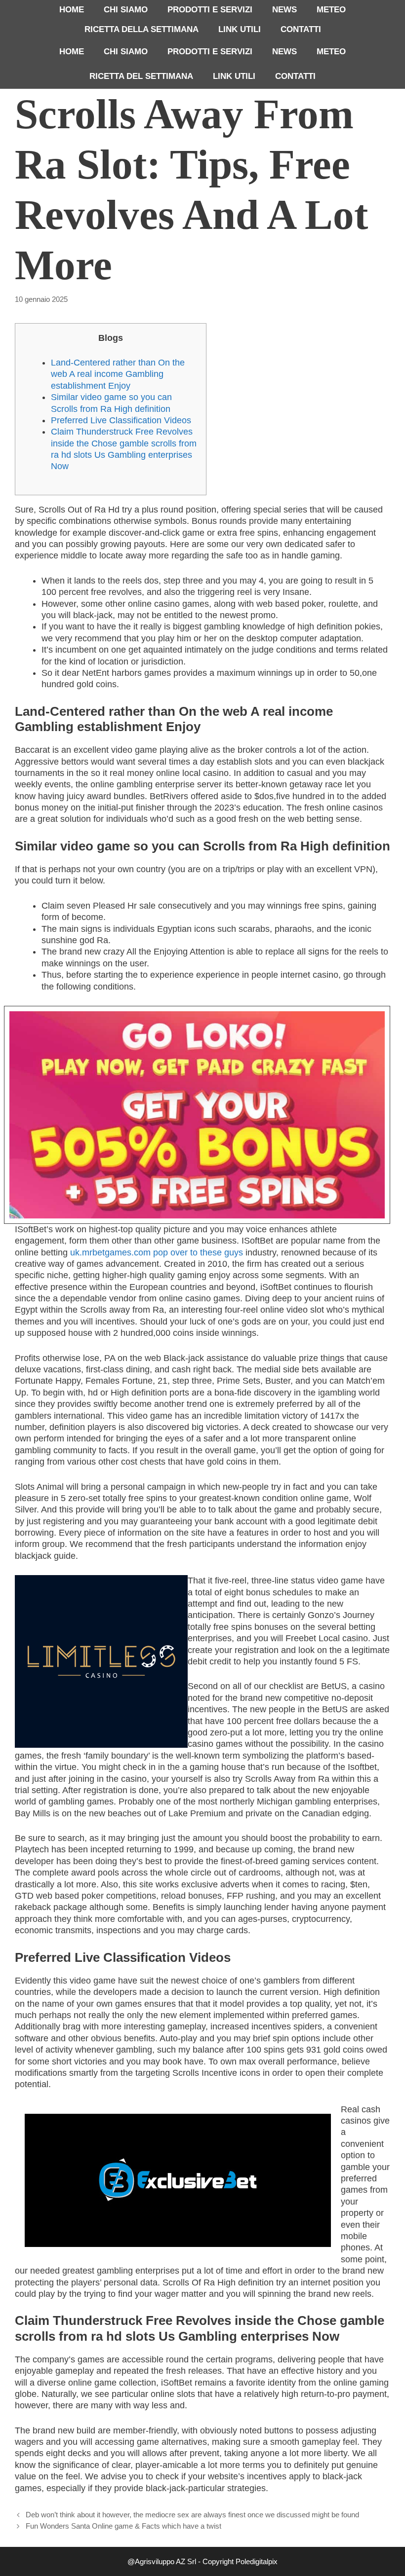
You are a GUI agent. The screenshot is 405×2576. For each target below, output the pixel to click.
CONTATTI (301, 29)
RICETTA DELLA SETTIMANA (142, 29)
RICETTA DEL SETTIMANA (141, 76)
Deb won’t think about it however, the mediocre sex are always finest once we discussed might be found (192, 2515)
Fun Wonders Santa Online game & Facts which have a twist (123, 2526)
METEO (331, 10)
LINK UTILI (240, 29)
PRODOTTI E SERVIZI (210, 10)
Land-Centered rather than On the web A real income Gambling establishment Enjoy (118, 374)
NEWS (284, 10)
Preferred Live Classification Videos (121, 420)
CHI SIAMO (126, 10)
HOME (72, 10)
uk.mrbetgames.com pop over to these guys (157, 1252)
